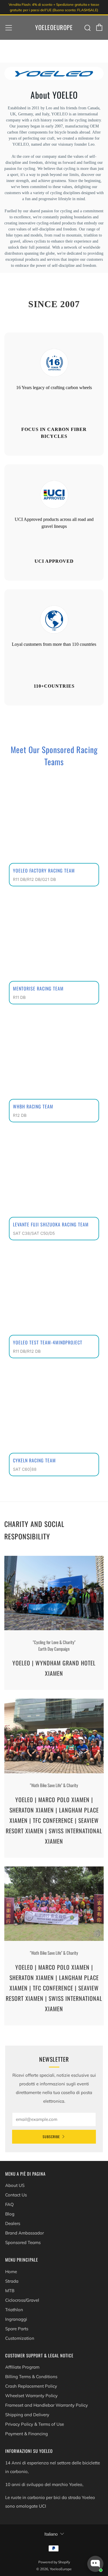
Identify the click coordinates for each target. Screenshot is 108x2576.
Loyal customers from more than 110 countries (54, 644)
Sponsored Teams (23, 2242)
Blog (10, 2214)
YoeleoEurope (54, 27)
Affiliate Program (22, 2367)
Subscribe (51, 2137)
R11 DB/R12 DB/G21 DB (34, 879)
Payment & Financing (26, 2434)
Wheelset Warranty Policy (31, 2396)
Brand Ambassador (24, 2233)
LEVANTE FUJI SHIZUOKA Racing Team (51, 1224)
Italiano (51, 2534)
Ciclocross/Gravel (22, 2300)
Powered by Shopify (54, 2562)
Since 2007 (54, 304)
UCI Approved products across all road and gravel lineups (54, 523)
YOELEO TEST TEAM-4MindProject (48, 1342)
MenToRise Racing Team (38, 988)
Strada (12, 2281)
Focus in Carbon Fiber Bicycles (54, 433)
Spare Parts (17, 2329)
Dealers (13, 2223)
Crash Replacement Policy (31, 2386)
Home (11, 2272)
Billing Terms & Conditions (31, 2377)
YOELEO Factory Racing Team (44, 870)
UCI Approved (54, 561)
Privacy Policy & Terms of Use (35, 2424)
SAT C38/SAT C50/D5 (34, 1233)
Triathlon (14, 2310)
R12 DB (20, 1115)
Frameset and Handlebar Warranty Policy (47, 2405)
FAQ (10, 2204)
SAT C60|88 (25, 1469)
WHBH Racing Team (33, 1106)
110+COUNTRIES (54, 686)
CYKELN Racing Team (34, 1460)
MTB (10, 2291)
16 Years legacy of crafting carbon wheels (54, 388)
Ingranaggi (16, 2319)
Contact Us (16, 2195)
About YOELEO (54, 95)
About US (15, 2185)
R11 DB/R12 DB (27, 1351)
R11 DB (19, 997)
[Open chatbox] (95, 2564)
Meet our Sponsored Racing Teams (54, 756)
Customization (20, 2338)
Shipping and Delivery (27, 2415)
